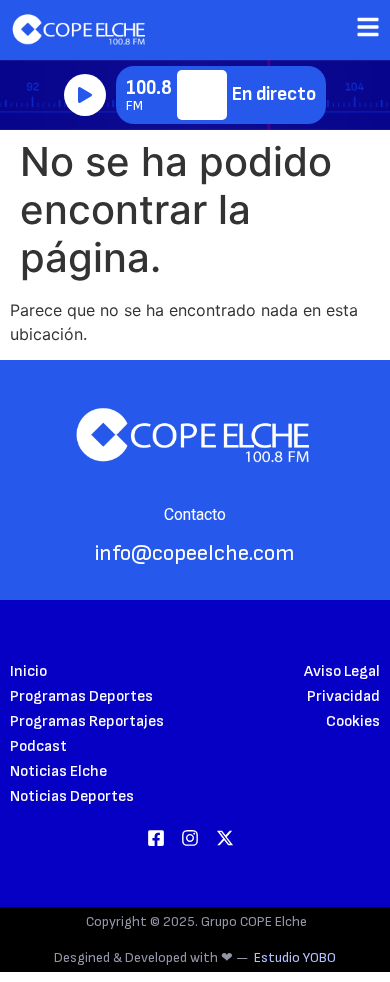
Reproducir (85, 95)
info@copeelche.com (195, 553)
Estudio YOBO (295, 957)
